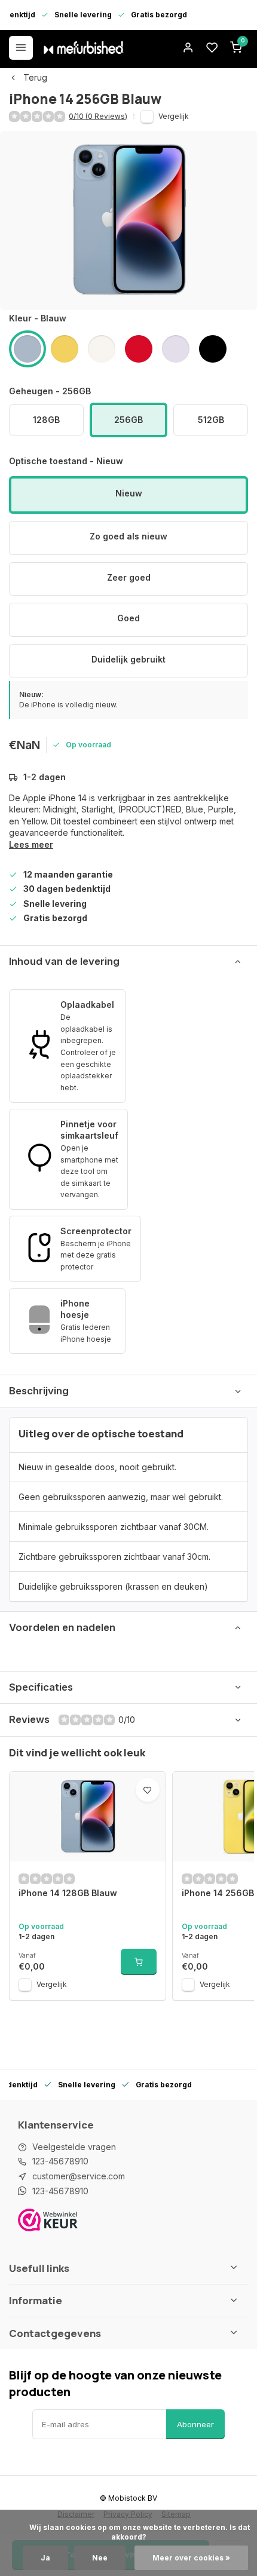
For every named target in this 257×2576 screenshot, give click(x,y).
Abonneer (195, 2424)
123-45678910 (60, 2161)
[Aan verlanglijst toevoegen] (148, 1790)
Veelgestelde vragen (74, 2147)
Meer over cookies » (191, 2558)
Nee (100, 2558)
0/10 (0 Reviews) (98, 116)
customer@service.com (79, 2176)
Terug (35, 77)
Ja (45, 2558)
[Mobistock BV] (84, 48)
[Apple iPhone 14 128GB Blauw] (88, 1817)
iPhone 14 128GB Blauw (68, 1893)
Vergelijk (174, 116)
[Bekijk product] (139, 1962)
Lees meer (31, 844)
